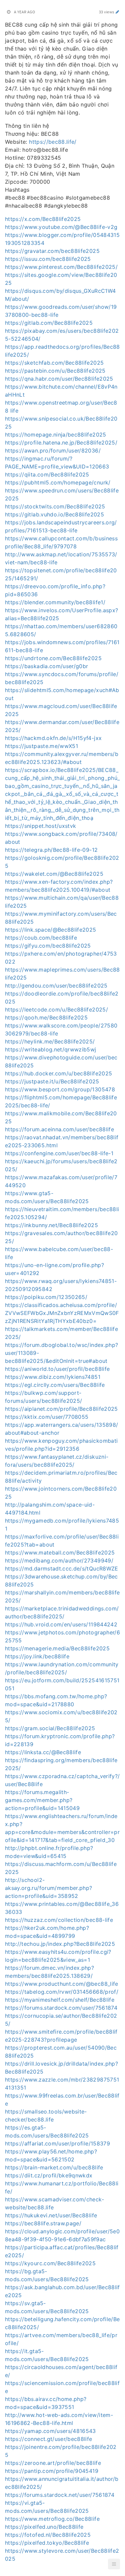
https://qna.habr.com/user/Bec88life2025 (59, 379)
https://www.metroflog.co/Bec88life (52, 2519)
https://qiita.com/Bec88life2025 (47, 474)
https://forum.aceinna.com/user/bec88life (59, 1129)
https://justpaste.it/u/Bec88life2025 (52, 1081)
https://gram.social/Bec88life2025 (50, 1728)
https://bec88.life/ (53, 142)
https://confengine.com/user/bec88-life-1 (59, 1153)
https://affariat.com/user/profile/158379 (57, 2143)
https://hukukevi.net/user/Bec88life (51, 2215)
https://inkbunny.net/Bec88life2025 (51, 1225)
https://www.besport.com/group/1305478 (60, 1089)
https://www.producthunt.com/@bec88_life (62, 1984)
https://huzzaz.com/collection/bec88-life (59, 1920)
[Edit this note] (117, 12)
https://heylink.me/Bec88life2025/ (50, 1041)
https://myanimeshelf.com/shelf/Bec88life (60, 2000)
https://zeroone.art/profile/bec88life (53, 2463)
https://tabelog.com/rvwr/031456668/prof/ (62, 1992)
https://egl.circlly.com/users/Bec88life (55, 1385)
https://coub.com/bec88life (41, 938)
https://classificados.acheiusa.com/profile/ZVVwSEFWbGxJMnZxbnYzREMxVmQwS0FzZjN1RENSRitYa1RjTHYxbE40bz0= (62, 1313)
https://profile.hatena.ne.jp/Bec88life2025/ (61, 443)
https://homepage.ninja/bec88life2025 (56, 435)
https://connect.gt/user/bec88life (49, 2439)
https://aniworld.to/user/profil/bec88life (57, 1369)
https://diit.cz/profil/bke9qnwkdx (49, 2175)
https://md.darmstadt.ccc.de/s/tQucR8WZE (62, 1568)
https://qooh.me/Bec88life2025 (46, 1017)
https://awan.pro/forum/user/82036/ (53, 451)
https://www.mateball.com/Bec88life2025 (60, 1553)
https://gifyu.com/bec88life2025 (48, 946)
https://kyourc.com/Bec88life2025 (50, 2263)
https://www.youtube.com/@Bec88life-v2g (61, 227)
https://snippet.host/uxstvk (40, 826)
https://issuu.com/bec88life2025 (48, 259)
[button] (114, 2564)
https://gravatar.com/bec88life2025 (52, 251)
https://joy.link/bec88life (37, 1656)
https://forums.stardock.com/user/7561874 (61, 2008)
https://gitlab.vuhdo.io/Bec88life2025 (54, 514)
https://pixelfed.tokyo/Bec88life (47, 2543)
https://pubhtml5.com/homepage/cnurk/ (58, 482)
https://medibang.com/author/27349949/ (59, 1561)
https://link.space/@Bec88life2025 (51, 930)
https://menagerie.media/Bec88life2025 (57, 1648)
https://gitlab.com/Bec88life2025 (49, 323)
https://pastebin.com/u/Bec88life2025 (55, 371)
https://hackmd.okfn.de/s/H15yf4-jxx (53, 738)
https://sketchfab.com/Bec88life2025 (54, 363)
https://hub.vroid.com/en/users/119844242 (61, 1624)
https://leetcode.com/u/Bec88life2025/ (56, 1010)
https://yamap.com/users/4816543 (50, 2431)
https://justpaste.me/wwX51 (41, 746)
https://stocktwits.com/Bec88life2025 (55, 506)
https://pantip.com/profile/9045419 (52, 2471)
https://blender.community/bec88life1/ (55, 602)
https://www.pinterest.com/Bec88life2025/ (61, 267)
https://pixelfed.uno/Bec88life (44, 2527)
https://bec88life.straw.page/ (43, 2223)
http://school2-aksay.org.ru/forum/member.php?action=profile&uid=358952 (49, 1888)
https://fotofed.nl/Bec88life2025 (48, 2535)
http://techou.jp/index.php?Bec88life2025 (60, 1944)
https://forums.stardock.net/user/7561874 (60, 2495)
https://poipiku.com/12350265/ (46, 1297)
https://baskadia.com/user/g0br (47, 666)
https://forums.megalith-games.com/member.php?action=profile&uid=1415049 (42, 1800)
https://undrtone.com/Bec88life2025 (53, 658)
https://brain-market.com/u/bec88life (54, 2167)
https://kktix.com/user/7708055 (47, 1417)
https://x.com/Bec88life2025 (43, 219)
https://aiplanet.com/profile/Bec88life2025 (61, 1409)
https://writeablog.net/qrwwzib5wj (51, 1049)
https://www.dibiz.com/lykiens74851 (53, 1377)
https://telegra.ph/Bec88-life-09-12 (51, 850)
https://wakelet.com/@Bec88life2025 (54, 874)
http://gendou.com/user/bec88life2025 (56, 986)
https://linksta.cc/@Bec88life (43, 1752)
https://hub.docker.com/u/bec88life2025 (58, 1073)
